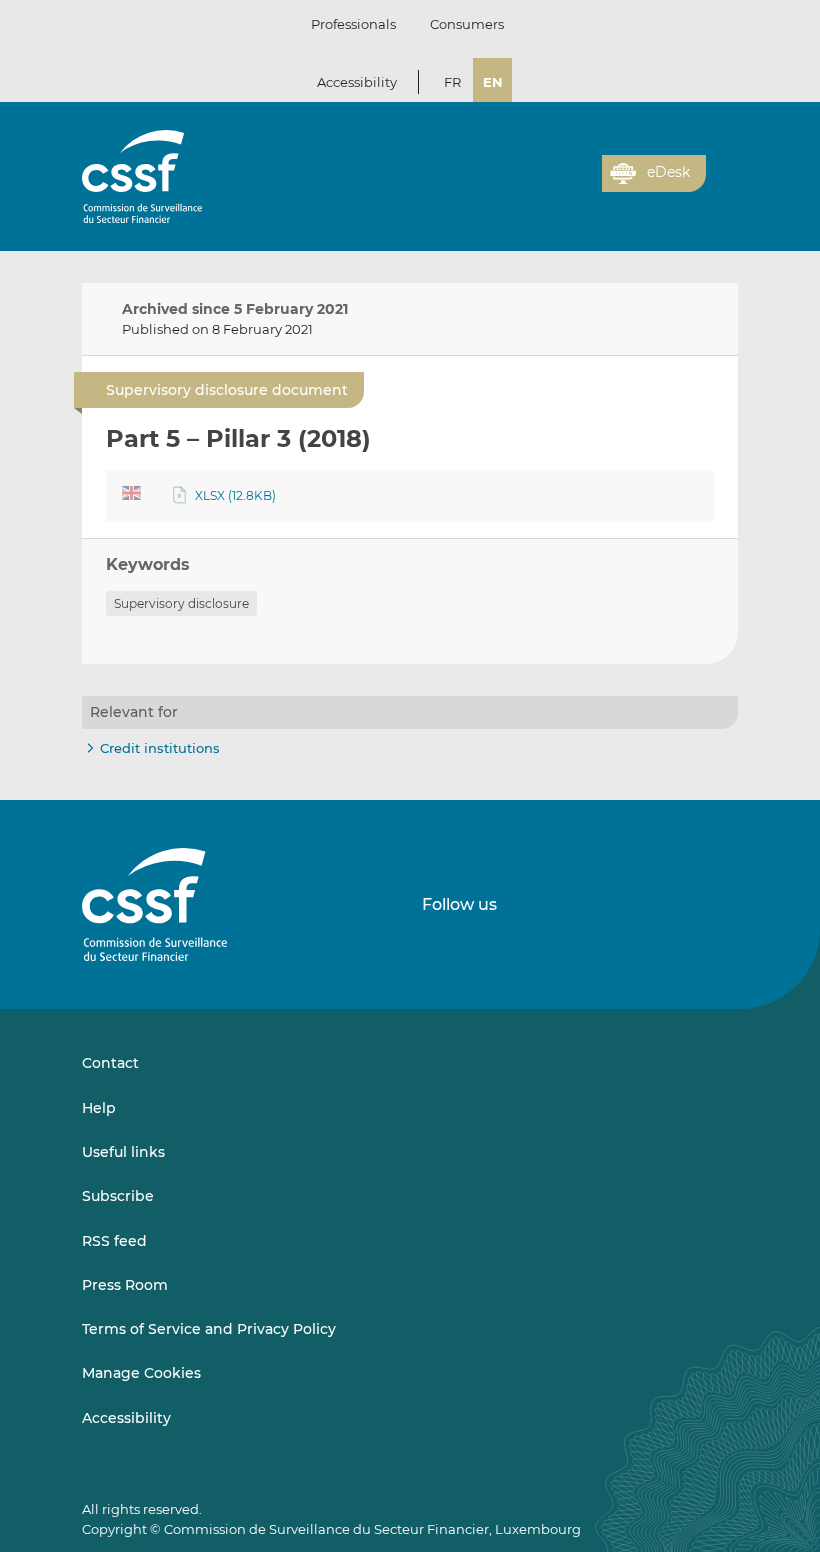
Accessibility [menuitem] (126, 1418)
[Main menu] (722, 169)
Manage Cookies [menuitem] (141, 1373)
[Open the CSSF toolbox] (580, 185)
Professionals (353, 24)
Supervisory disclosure (181, 603)
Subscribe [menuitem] (118, 1196)
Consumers (467, 24)
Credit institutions (160, 748)
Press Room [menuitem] (125, 1285)
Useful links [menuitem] (123, 1152)
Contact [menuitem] (110, 1063)
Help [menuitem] (99, 1108)
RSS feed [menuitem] (114, 1241)
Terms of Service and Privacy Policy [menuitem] (209, 1329)
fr (452, 82)
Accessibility (357, 82)
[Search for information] (556, 185)
